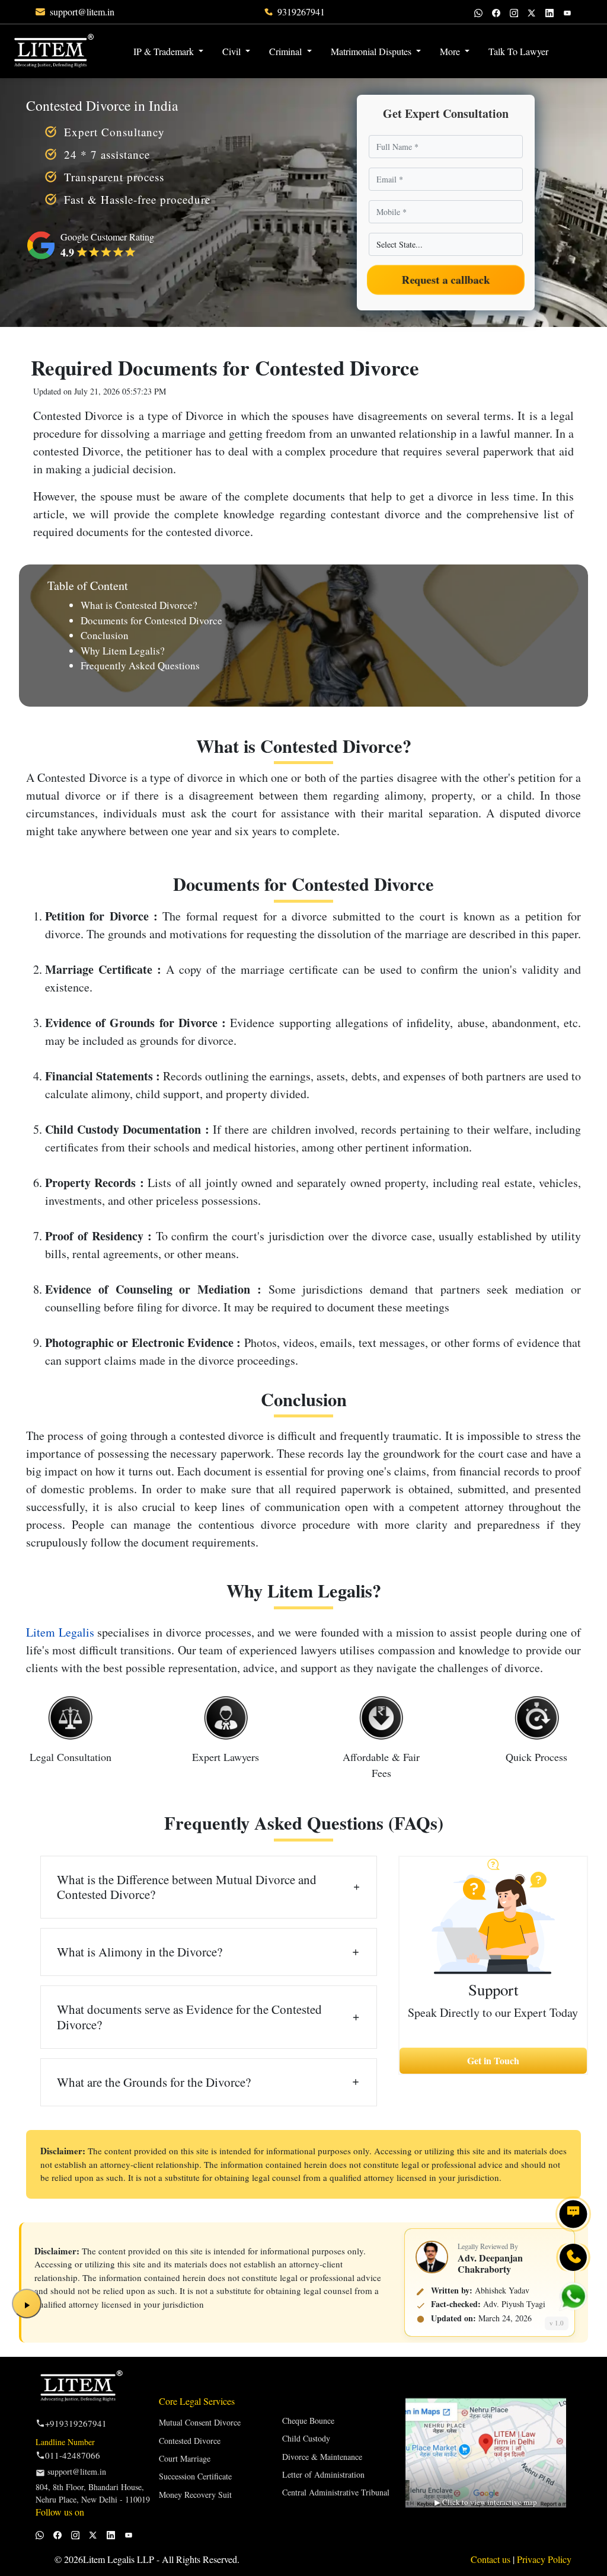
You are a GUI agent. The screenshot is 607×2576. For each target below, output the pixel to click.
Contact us (492, 2559)
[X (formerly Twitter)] (532, 12)
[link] (82, 12)
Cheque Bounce (308, 2421)
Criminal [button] (287, 51)
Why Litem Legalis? (123, 651)
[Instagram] (514, 12)
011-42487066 (73, 2455)
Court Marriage (185, 2458)
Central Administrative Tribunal (336, 2492)
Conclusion (105, 635)
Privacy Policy (544, 2559)
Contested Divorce (190, 2441)
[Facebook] (496, 12)
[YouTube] (567, 12)
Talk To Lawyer (518, 51)
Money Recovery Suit (195, 2495)
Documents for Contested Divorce (151, 620)
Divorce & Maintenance (322, 2457)
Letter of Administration (323, 2474)
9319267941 (301, 12)
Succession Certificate (195, 2476)
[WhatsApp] (478, 12)
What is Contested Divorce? (139, 605)
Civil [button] (233, 51)
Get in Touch (493, 2060)
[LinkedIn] (550, 12)
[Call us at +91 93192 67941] (573, 2257)
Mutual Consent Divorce (200, 2422)
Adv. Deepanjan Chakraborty (490, 2263)
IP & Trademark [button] (165, 51)
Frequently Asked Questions (140, 665)
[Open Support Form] (573, 2214)
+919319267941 (76, 2423)
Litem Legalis (60, 1632)
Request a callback (446, 280)
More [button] (451, 51)
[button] (567, 44)
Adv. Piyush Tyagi (514, 2304)
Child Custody (306, 2438)
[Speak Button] (27, 2304)
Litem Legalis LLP (119, 2559)
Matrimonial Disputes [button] (372, 51)
